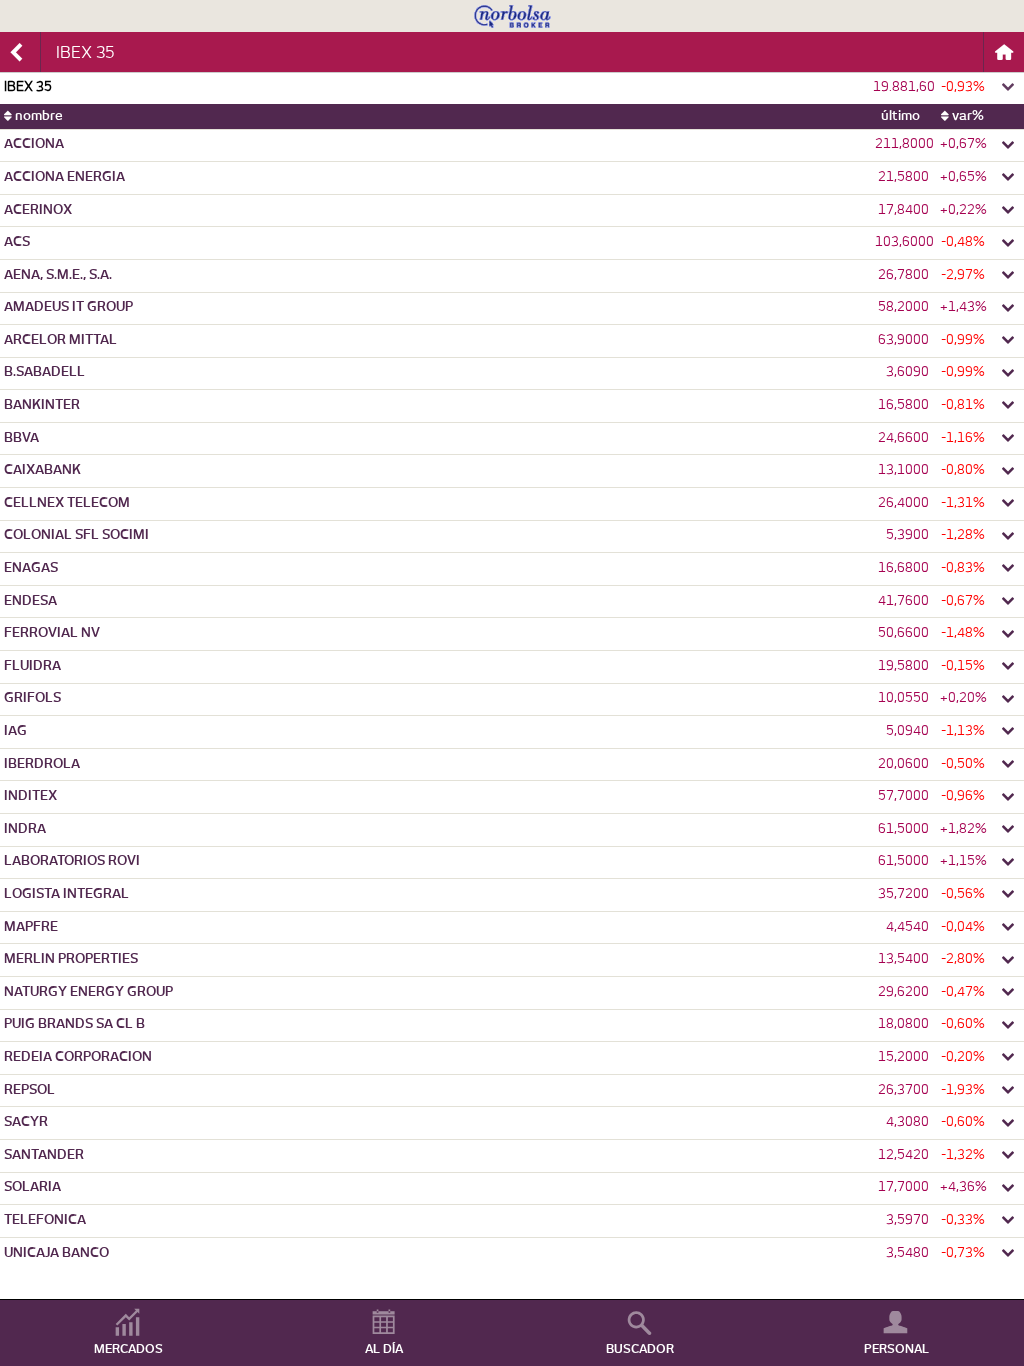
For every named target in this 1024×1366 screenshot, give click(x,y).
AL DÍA (384, 1349)
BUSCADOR (640, 1349)
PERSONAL (896, 1349)
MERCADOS (128, 1349)
